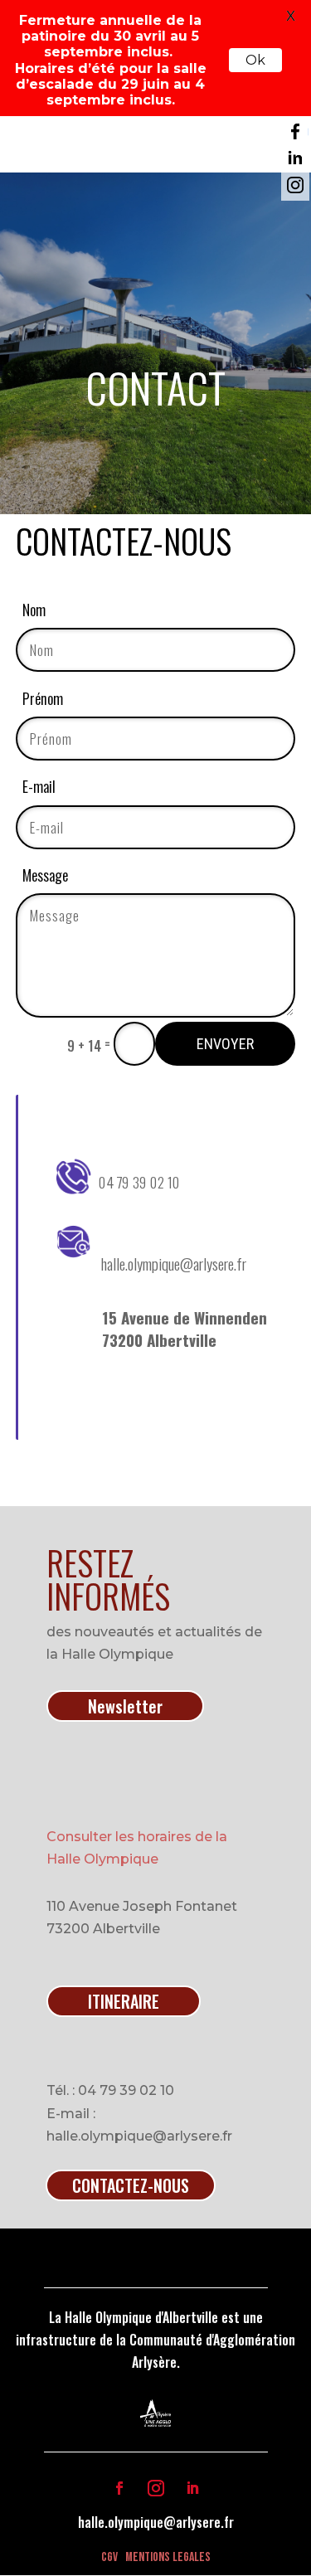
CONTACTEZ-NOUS (131, 2185)
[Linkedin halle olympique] (295, 158)
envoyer (225, 1044)
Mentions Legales (168, 2557)
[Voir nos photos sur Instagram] (295, 185)
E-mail (39, 786)
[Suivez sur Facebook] (119, 2488)
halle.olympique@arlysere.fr (156, 2522)
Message (45, 875)
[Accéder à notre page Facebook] (295, 132)
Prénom (43, 698)
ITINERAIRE (124, 2001)
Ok (255, 60)
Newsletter (125, 1706)
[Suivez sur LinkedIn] (192, 2488)
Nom (34, 610)
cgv (109, 2557)
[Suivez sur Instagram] (156, 2488)
